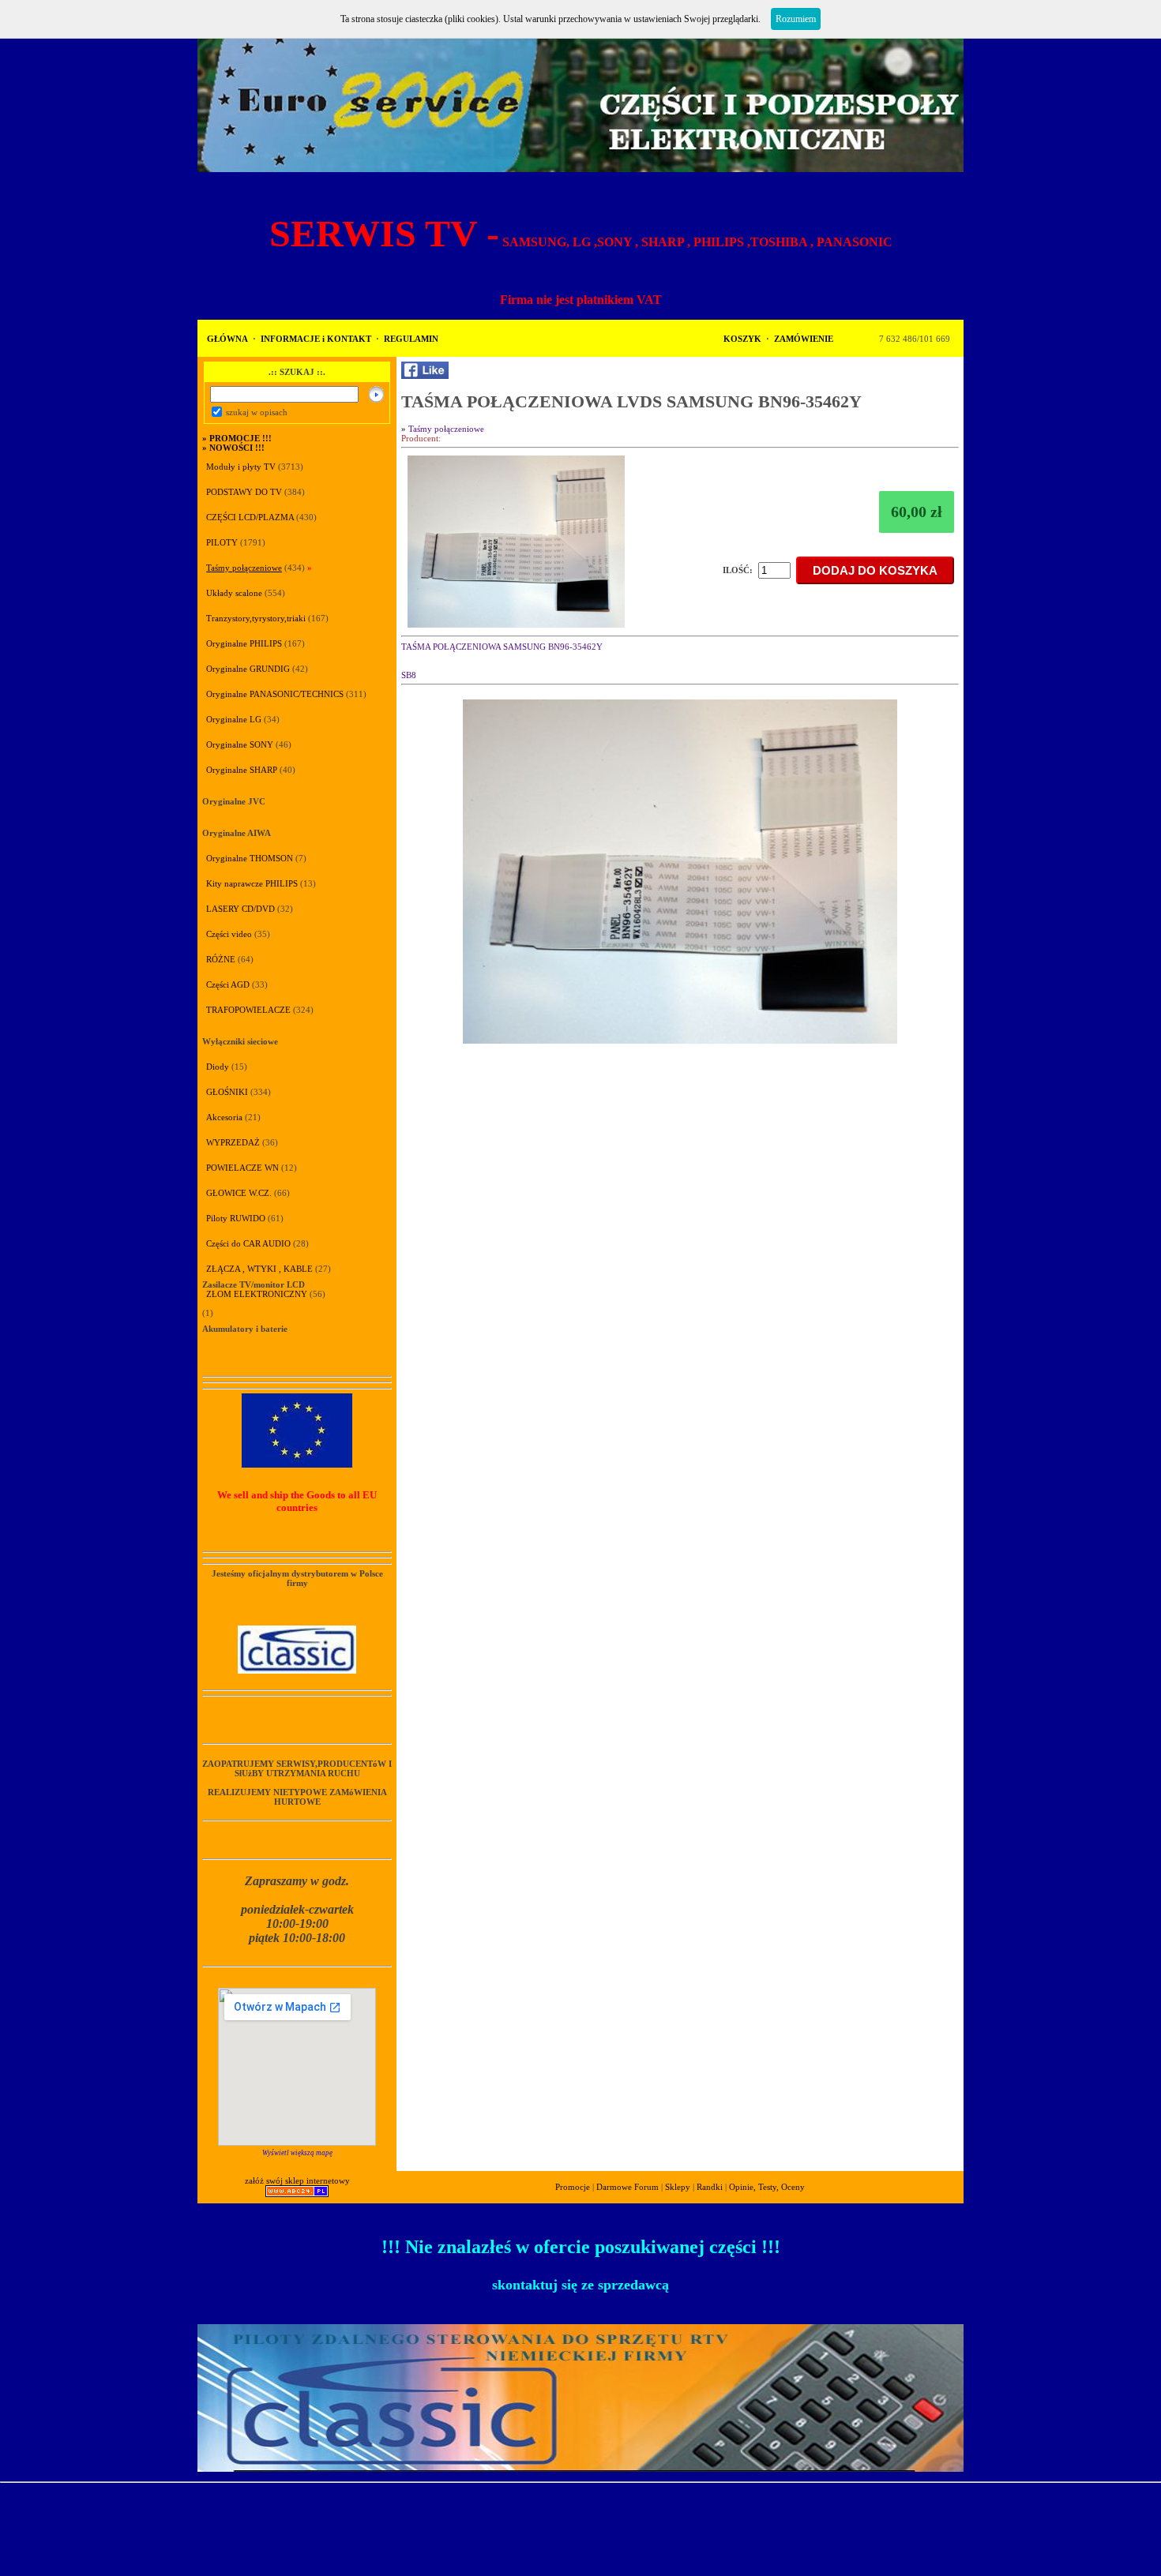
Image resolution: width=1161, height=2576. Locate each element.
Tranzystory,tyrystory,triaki (256, 618)
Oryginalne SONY (240, 744)
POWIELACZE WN (242, 1168)
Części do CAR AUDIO (248, 1243)
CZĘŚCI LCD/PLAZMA (250, 517)
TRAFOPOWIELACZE (248, 1010)
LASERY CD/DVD (240, 909)
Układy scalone (234, 593)
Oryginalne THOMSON (250, 858)
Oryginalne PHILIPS (244, 643)
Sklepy (678, 2187)
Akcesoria (224, 1117)
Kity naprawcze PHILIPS (252, 883)
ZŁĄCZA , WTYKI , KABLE (259, 1269)
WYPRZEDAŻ (233, 1142)
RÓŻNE (221, 959)
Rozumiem (796, 19)
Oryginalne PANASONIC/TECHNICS (275, 694)
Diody (218, 1067)
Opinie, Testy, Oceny (767, 2187)
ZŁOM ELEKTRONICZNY (257, 1294)
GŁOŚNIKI (227, 1092)
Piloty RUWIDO (236, 1218)
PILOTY (222, 542)
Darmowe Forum (627, 2187)
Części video (229, 934)
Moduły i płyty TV (242, 467)
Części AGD (228, 984)
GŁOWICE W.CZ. (239, 1193)
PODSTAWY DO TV (244, 492)
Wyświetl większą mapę (297, 2153)
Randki (710, 2187)
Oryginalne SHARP (242, 770)
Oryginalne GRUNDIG (248, 669)
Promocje (573, 2187)
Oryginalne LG (234, 719)
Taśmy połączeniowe (244, 568)
